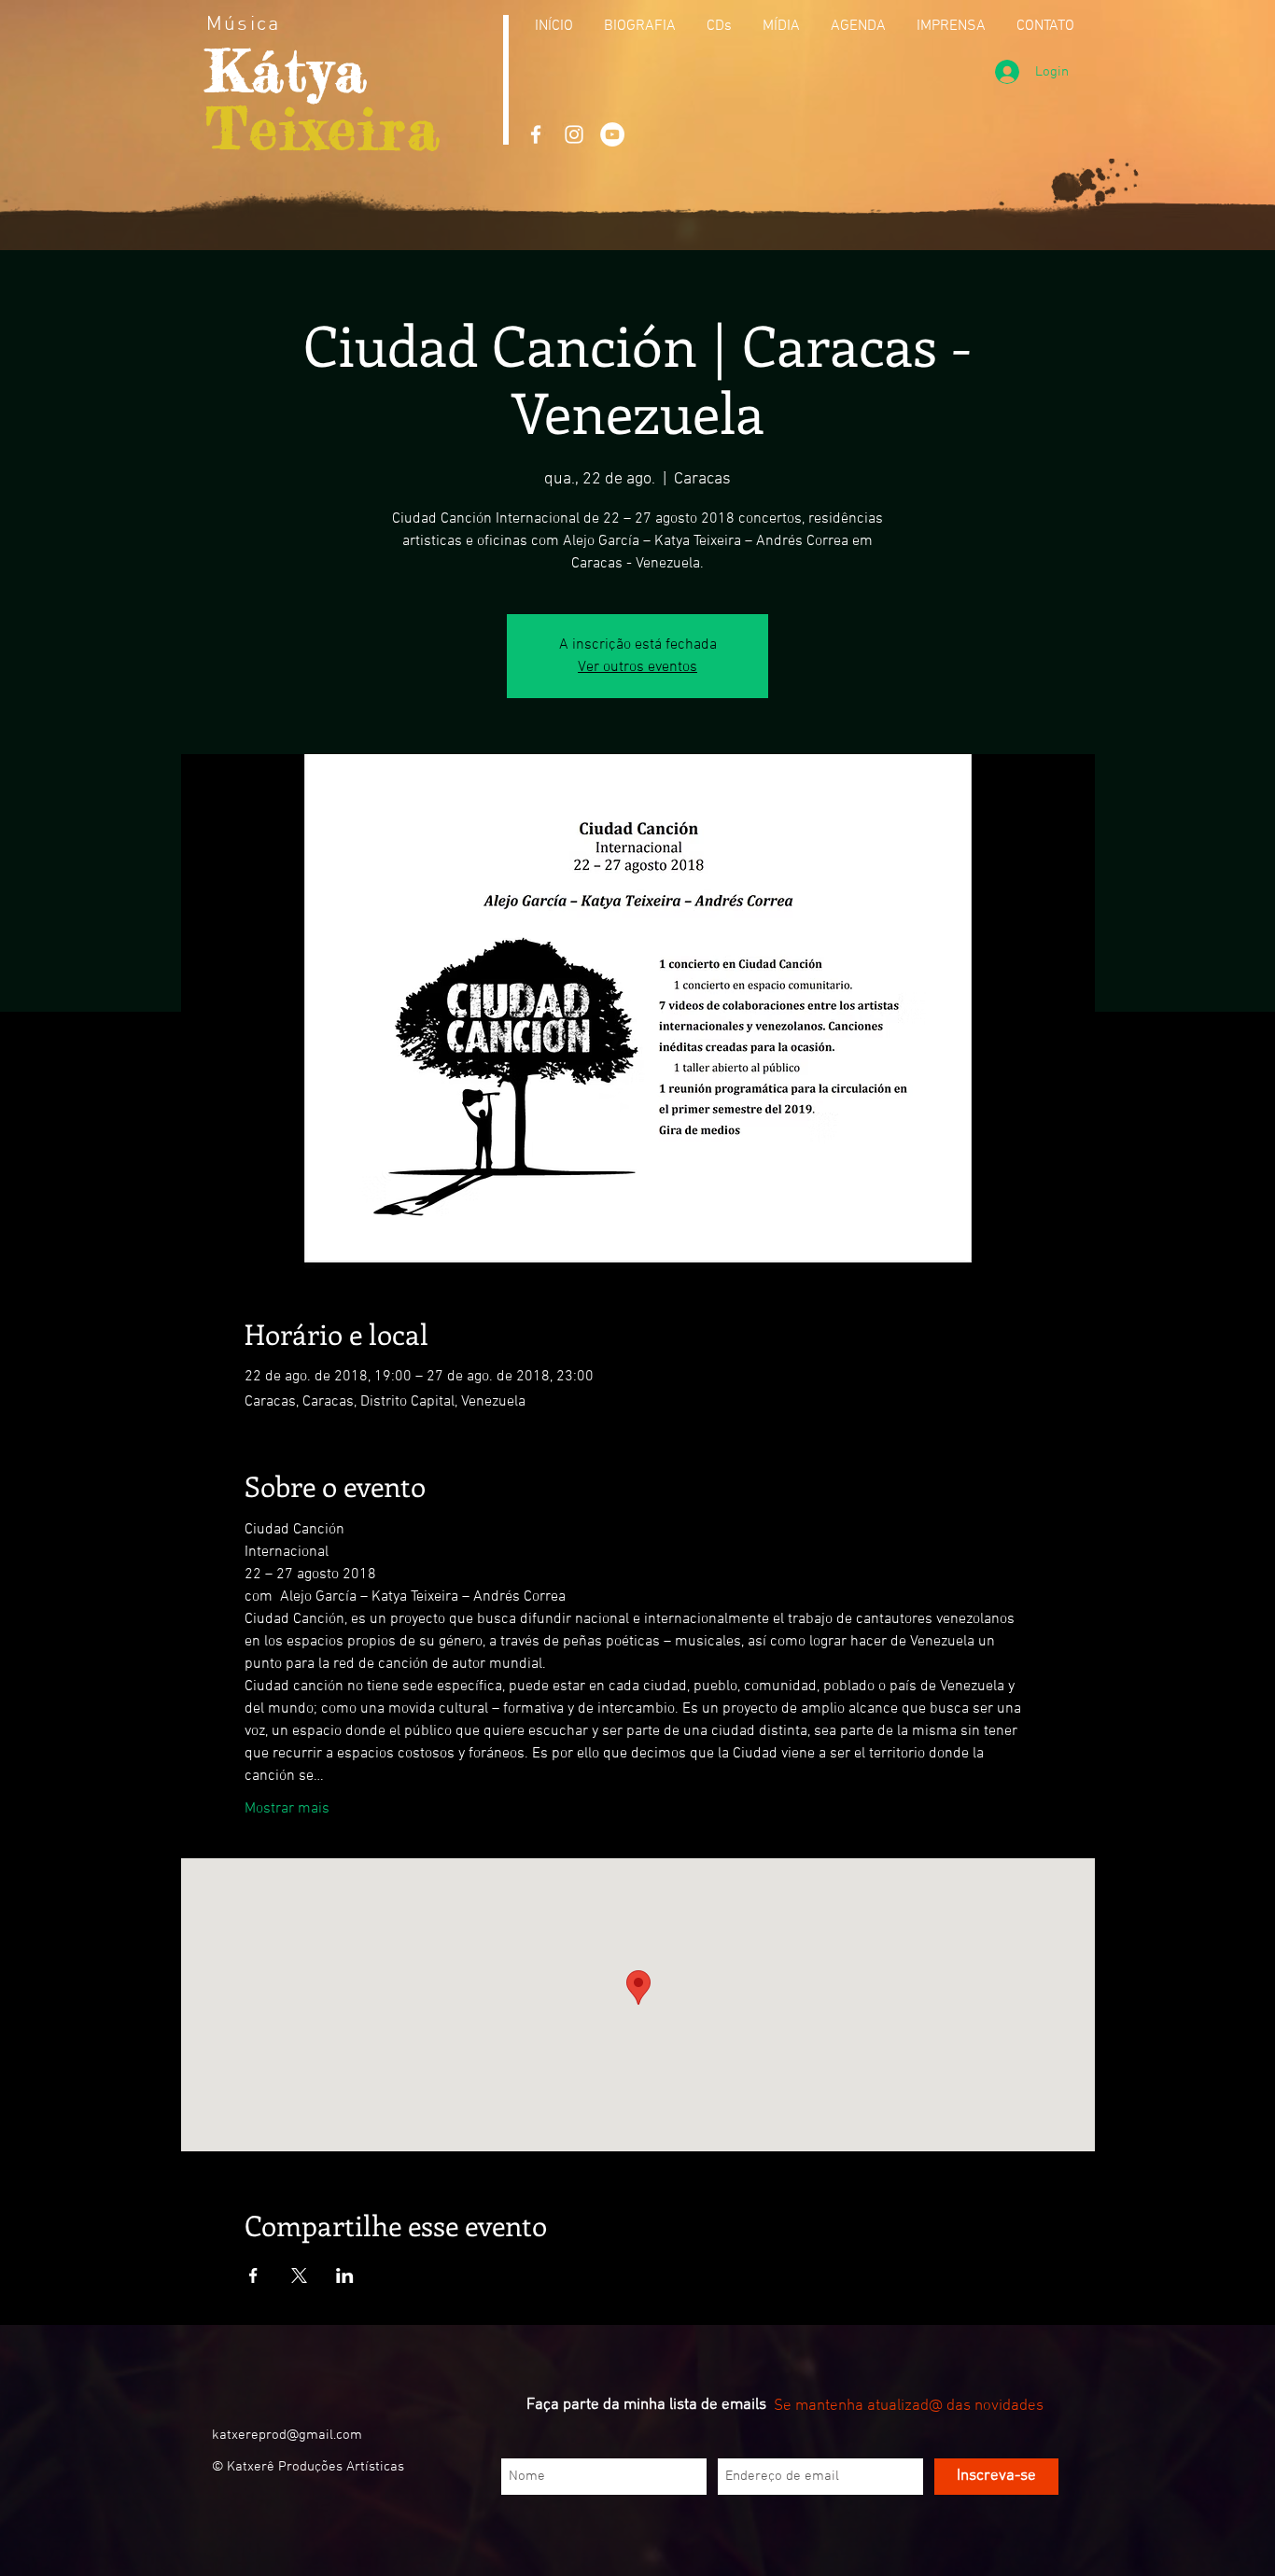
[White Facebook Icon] (536, 134)
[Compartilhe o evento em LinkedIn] (345, 2275)
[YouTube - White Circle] (612, 134)
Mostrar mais (287, 1809)
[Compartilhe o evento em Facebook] (253, 2275)
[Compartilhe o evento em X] (299, 2275)
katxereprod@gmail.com (287, 2435)
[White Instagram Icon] (574, 134)
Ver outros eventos (637, 667)
